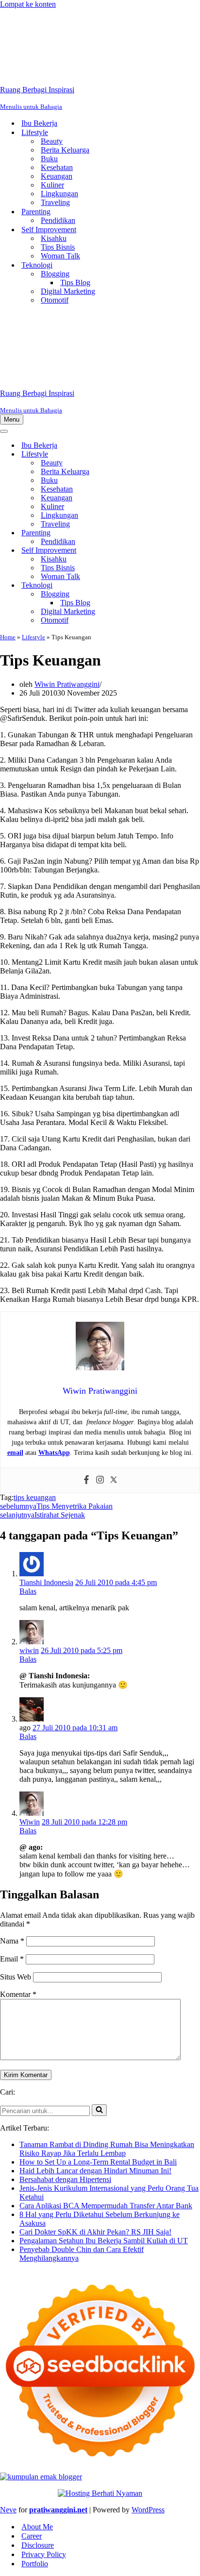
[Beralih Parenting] (170, 533)
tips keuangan (35, 1497)
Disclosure (38, 2545)
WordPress (148, 2510)
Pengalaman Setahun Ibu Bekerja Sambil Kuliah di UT (104, 2241)
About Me (37, 2527)
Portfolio (35, 2564)
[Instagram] (100, 1480)
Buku (49, 159)
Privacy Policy (44, 2554)
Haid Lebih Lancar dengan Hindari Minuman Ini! (95, 2171)
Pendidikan (58, 220)
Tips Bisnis (58, 247)
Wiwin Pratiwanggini (67, 684)
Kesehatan (57, 167)
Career (32, 2536)
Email (12, 1959)
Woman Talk (60, 256)
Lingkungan (59, 194)
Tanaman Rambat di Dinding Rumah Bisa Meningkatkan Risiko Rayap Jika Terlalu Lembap (107, 2149)
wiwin (29, 1650)
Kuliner (52, 185)
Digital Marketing (68, 291)
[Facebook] (86, 1480)
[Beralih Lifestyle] (170, 454)
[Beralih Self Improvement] (170, 551)
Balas (28, 1591)
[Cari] (99, 2110)
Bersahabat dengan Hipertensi (65, 2179)
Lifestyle (33, 637)
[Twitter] (114, 1480)
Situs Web (16, 1977)
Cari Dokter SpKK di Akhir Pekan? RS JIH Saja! (95, 2232)
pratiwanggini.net (58, 2510)
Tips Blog (75, 282)
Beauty (52, 141)
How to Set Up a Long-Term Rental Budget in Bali (98, 2162)
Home (8, 637)
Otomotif (55, 300)
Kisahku (54, 238)
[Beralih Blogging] (170, 594)
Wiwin (30, 1822)
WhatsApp (54, 1453)
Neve (8, 2510)
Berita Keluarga (65, 150)
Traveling (55, 202)
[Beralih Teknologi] (170, 586)
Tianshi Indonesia (46, 1582)
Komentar (18, 1994)
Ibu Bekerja (39, 123)
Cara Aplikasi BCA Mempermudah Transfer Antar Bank (106, 2206)
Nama (12, 1941)
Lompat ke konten (28, 4)
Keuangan (57, 176)
